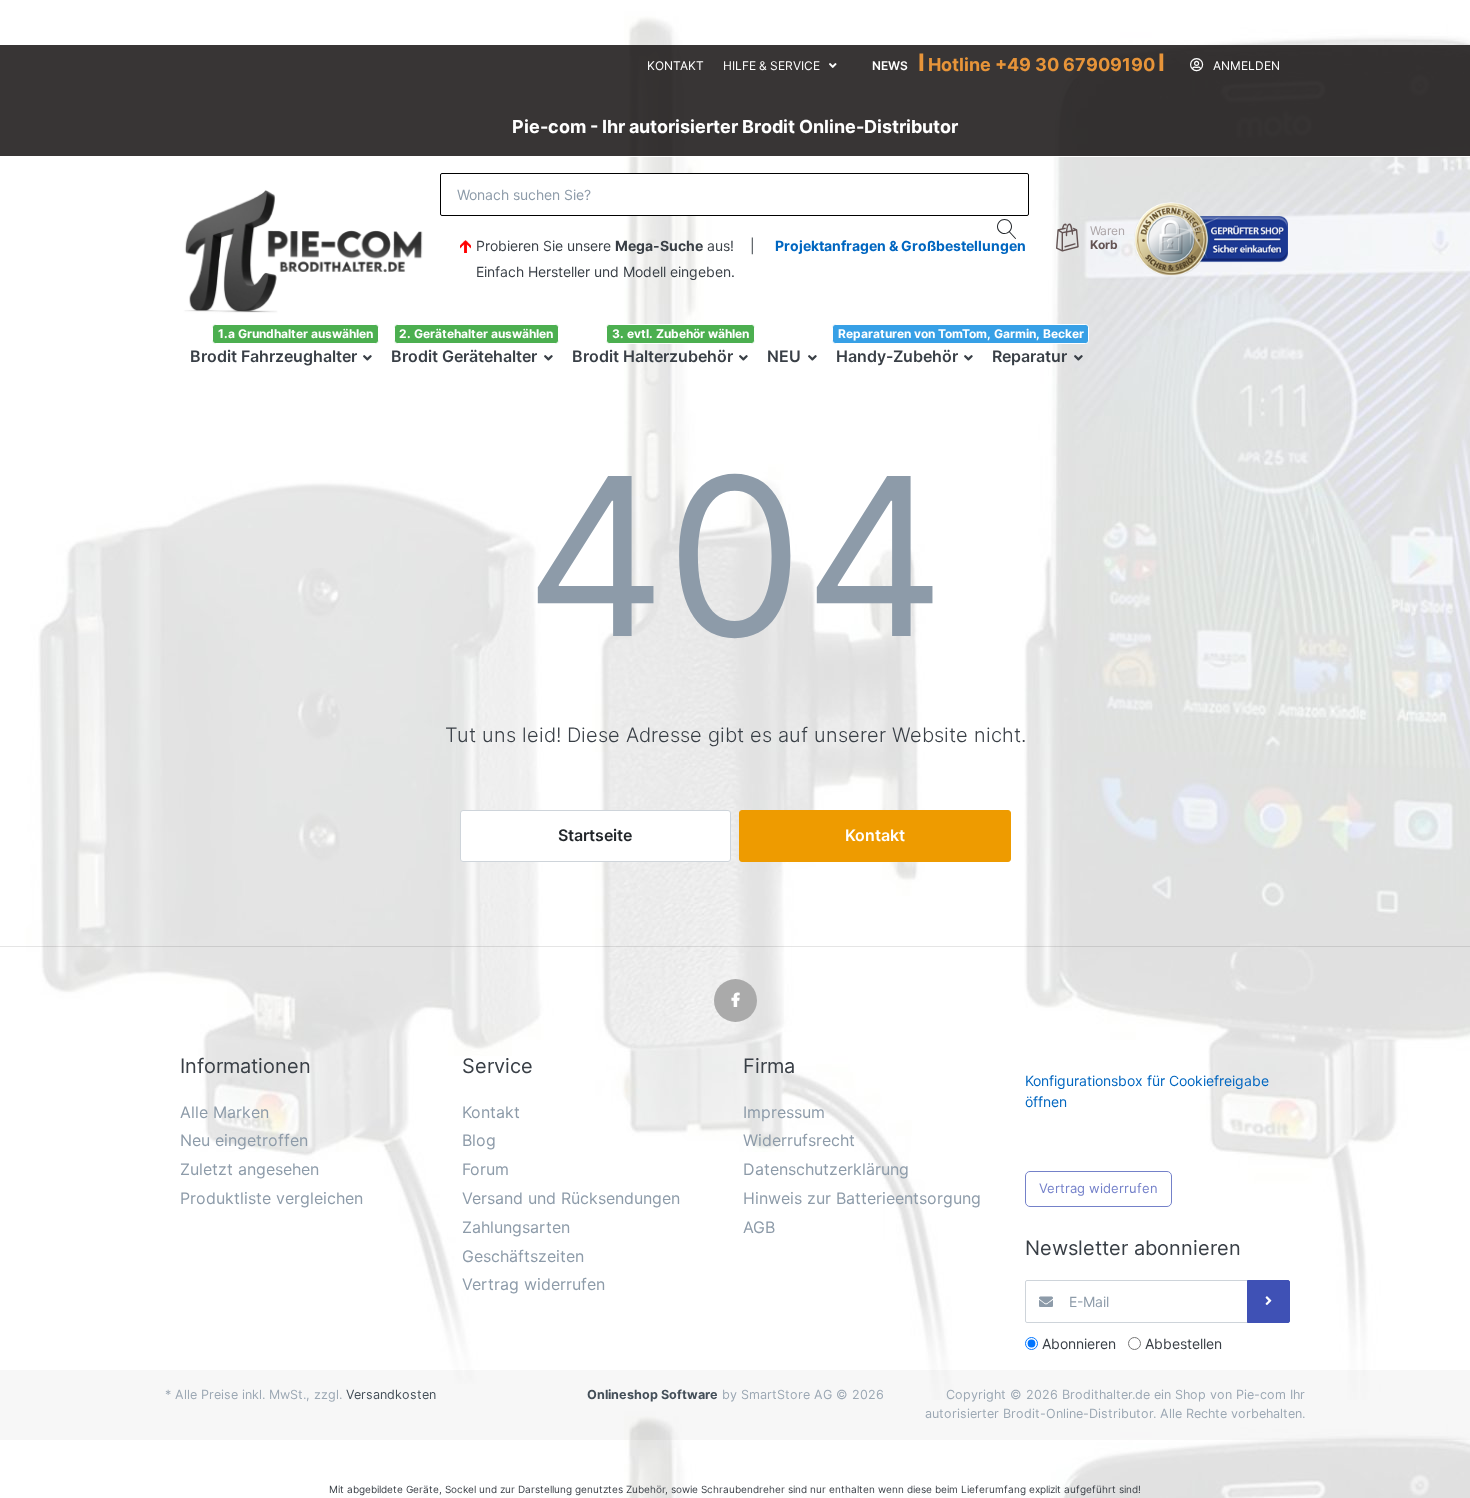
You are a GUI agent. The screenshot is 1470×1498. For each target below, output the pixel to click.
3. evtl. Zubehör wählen (680, 333)
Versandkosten (391, 1394)
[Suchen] (1007, 229)
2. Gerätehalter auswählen (476, 333)
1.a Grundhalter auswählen (295, 333)
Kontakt (675, 65)
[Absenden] (1268, 1301)
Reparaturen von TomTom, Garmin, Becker (961, 333)
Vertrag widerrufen (1098, 1188)
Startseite (595, 835)
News (890, 65)
